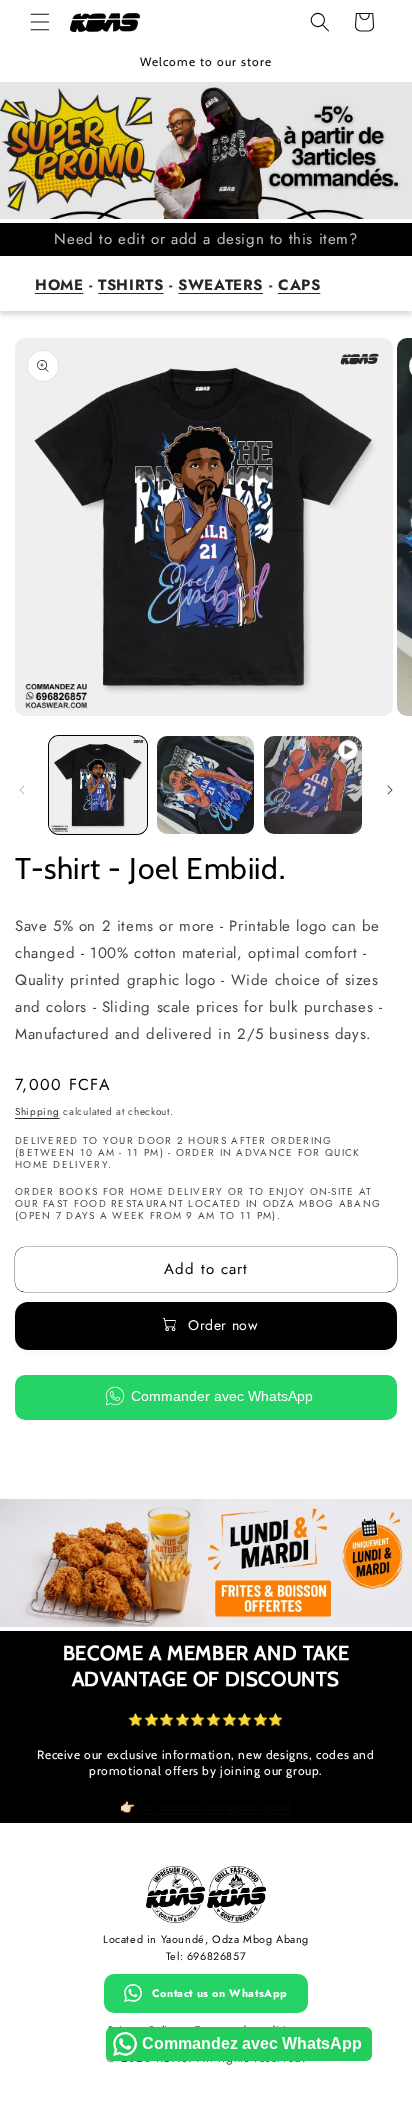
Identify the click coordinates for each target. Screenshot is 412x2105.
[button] (40, 22)
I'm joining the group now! (215, 1806)
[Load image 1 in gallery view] (98, 785)
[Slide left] (22, 790)
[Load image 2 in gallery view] (206, 785)
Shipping (37, 1111)
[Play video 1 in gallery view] (313, 785)
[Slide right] (390, 790)
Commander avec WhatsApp (222, 1396)
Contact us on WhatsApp (220, 1993)
